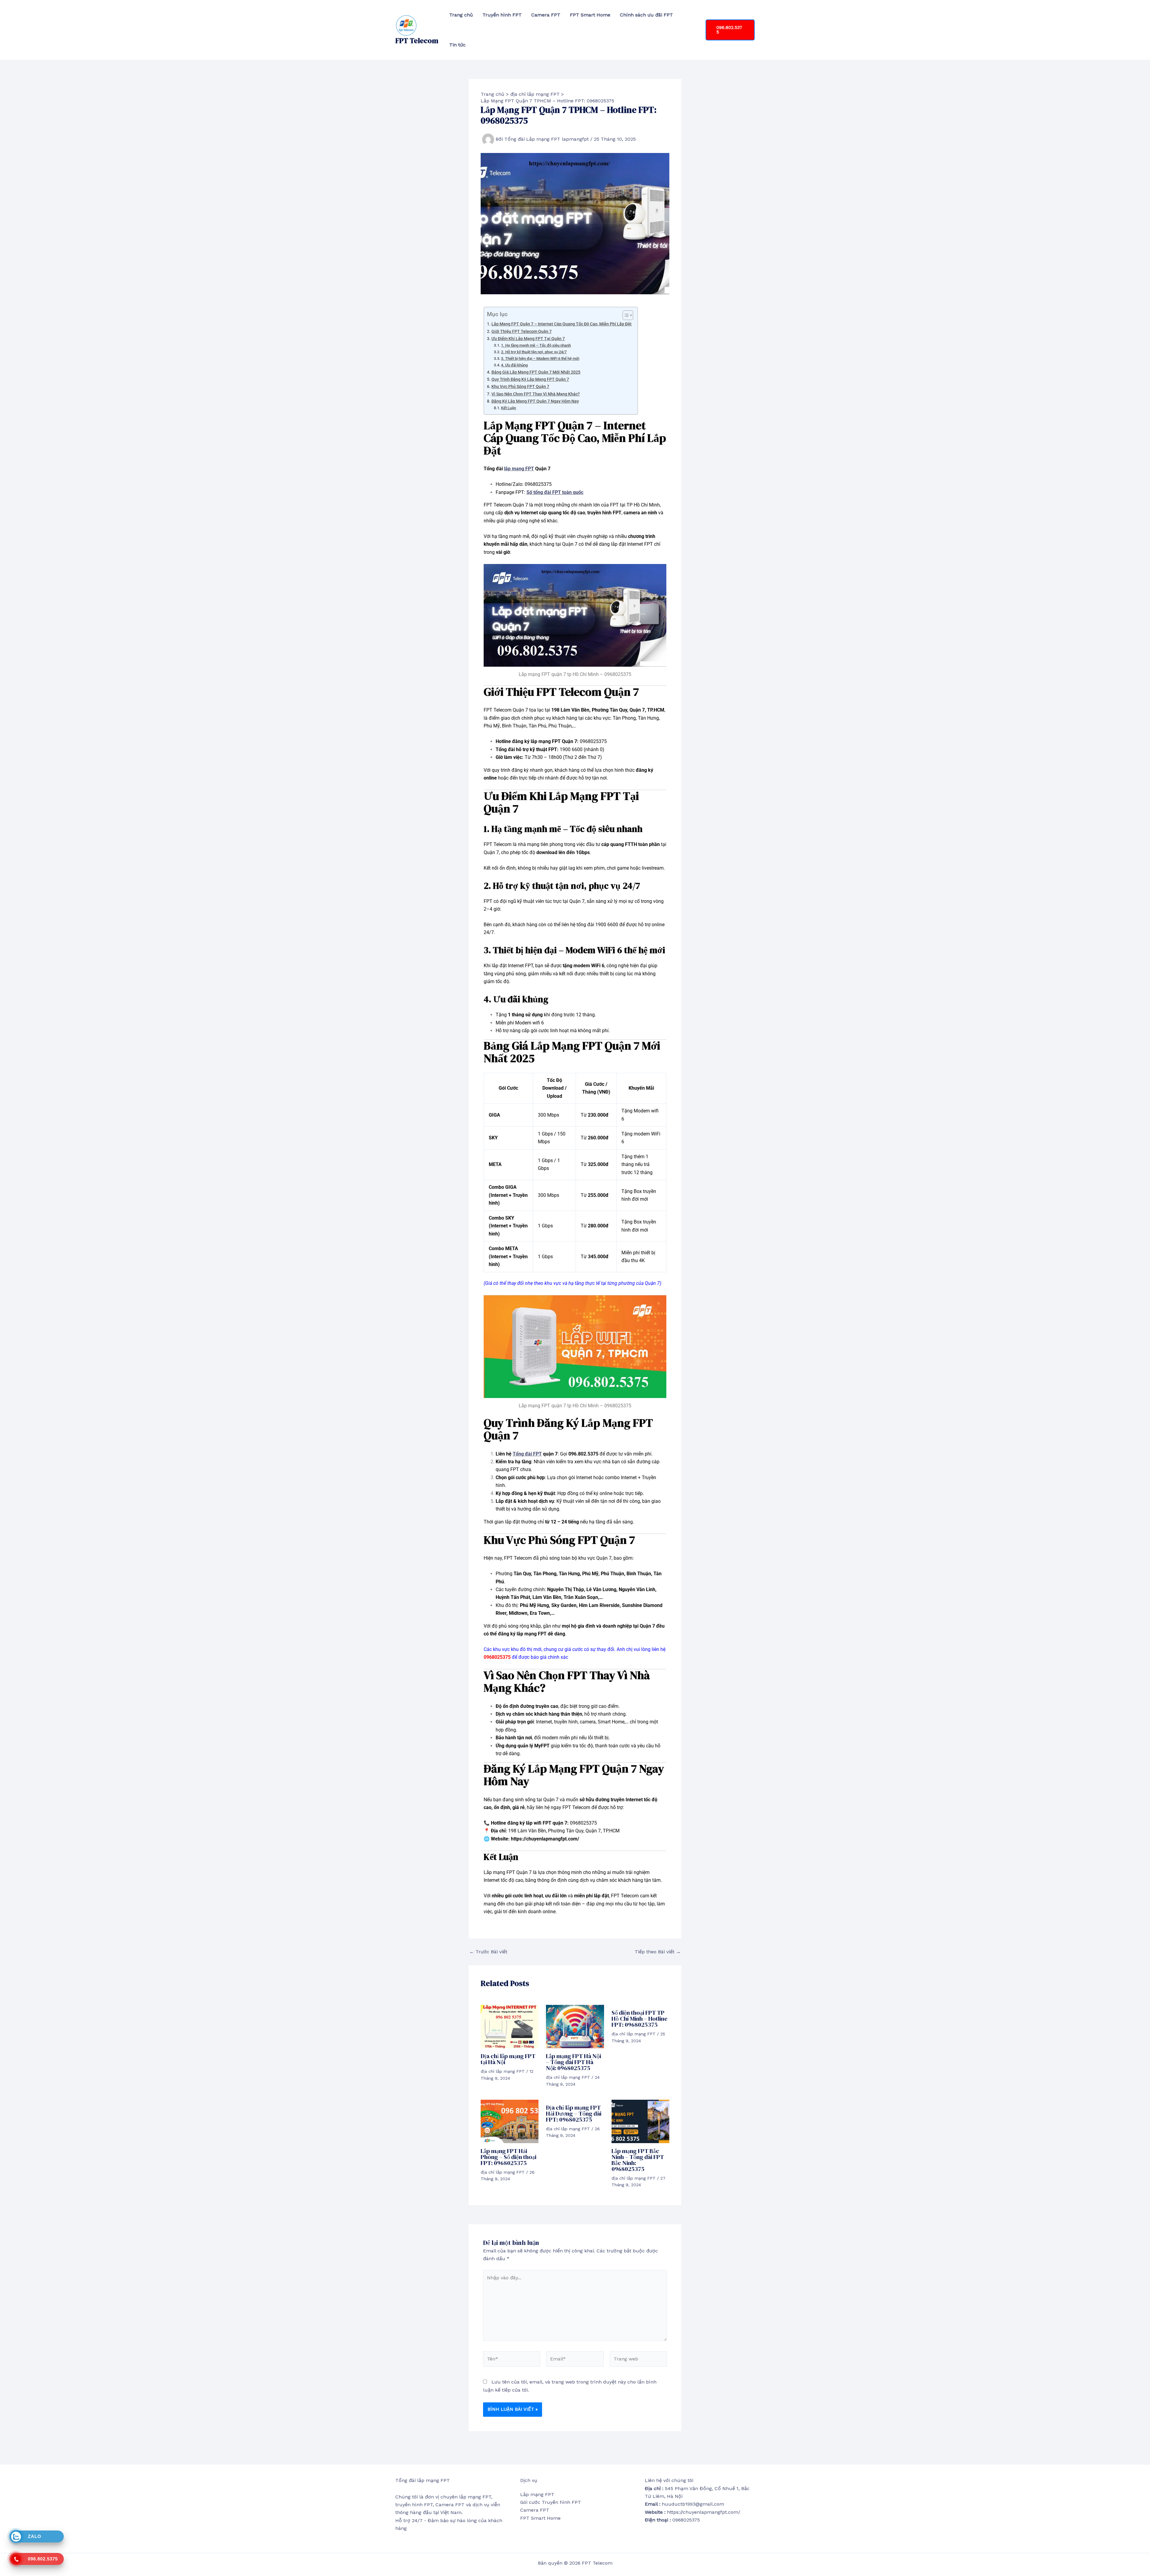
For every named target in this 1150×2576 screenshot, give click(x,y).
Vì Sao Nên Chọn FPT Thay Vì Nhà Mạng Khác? (536, 394)
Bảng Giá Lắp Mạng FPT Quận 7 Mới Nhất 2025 (536, 372)
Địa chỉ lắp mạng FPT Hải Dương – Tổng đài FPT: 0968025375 (574, 2113)
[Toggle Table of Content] (625, 315)
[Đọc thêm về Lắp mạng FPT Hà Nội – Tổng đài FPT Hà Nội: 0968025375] (575, 2026)
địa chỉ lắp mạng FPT (503, 2071)
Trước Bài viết (488, 1952)
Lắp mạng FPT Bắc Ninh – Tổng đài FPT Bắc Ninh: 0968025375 (638, 2160)
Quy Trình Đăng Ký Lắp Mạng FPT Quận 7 (530, 379)
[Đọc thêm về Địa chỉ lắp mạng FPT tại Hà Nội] (510, 2026)
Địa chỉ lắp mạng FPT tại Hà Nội (508, 2059)
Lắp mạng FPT (537, 2494)
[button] (730, 30)
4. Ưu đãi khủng (514, 365)
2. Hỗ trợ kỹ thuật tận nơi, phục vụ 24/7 (534, 352)
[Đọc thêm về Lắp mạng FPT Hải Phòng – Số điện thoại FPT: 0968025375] (510, 2121)
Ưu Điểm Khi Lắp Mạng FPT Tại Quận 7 (528, 339)
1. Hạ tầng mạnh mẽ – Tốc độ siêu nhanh (536, 345)
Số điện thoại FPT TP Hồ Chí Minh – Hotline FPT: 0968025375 (640, 2019)
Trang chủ (461, 15)
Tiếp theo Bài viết (658, 1952)
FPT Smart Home (590, 15)
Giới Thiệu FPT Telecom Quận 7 (522, 332)
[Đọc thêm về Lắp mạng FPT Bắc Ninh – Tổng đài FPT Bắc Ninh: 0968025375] (640, 2121)
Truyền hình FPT (502, 15)
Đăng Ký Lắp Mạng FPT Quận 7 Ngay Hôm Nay (535, 401)
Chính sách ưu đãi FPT (646, 15)
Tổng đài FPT (527, 1454)
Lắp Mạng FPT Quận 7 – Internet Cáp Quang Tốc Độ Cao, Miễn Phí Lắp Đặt (562, 324)
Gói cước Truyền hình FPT (551, 2502)
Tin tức (457, 45)
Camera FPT (546, 15)
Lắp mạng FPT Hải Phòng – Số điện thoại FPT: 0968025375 (509, 2157)
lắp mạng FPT (519, 469)
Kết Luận (509, 408)
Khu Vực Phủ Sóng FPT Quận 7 (520, 387)
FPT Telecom (417, 41)
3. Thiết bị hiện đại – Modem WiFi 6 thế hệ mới (540, 358)
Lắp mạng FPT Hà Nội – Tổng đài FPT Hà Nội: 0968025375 (574, 2062)
